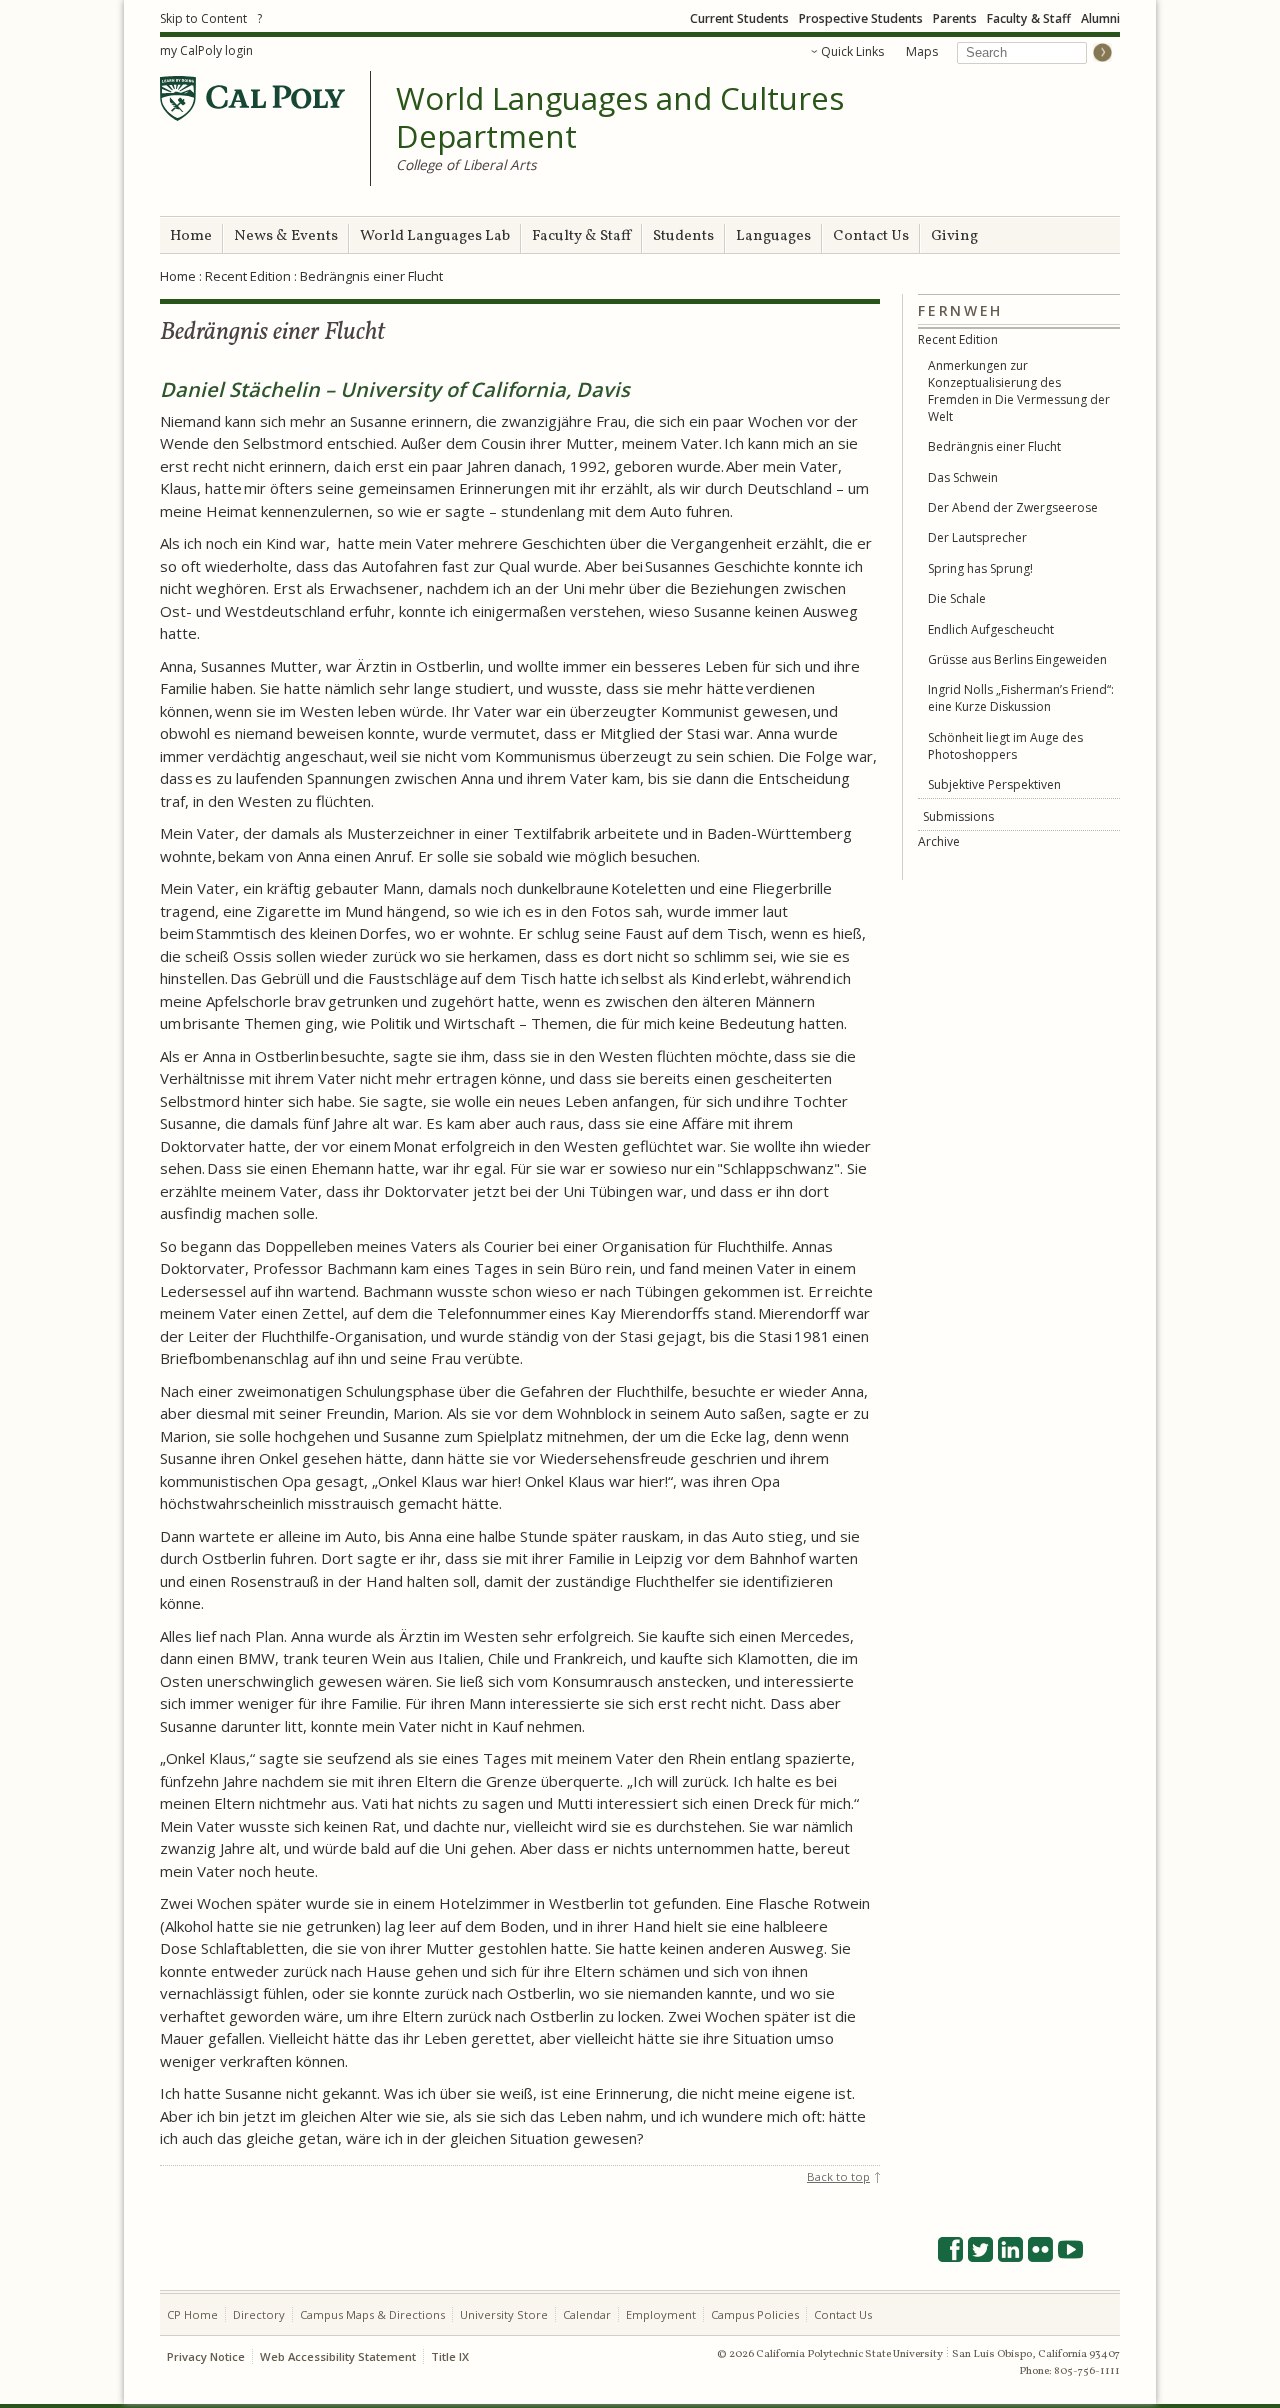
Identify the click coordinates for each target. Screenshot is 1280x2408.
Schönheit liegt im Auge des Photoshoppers (1005, 746)
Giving (954, 236)
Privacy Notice (206, 2356)
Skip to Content (203, 18)
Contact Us (871, 236)
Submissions (958, 816)
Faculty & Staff (1029, 18)
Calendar (587, 2314)
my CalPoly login (206, 50)
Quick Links (852, 51)
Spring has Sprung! (980, 568)
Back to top (838, 2176)
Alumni (1100, 18)
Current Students (739, 18)
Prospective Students (861, 18)
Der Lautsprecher (977, 537)
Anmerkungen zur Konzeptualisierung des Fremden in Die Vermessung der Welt (1019, 391)
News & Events (286, 236)
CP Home (192, 2314)
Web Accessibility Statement (338, 2356)
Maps (922, 51)
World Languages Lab (435, 236)
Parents (955, 18)
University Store (504, 2314)
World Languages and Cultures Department (620, 117)
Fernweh (960, 310)
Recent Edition (248, 276)
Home (191, 236)
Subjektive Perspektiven (994, 784)
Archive (939, 841)
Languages (773, 236)
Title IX (450, 2356)
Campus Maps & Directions (372, 2314)
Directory (259, 2314)
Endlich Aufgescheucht (991, 629)
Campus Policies (755, 2314)
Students (683, 236)
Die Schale (957, 598)
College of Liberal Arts (466, 164)
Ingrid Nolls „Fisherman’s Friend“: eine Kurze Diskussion (1021, 698)
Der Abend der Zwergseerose (1013, 507)
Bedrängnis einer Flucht (994, 446)
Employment (661, 2314)
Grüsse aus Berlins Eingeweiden (1017, 659)
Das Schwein (963, 477)
